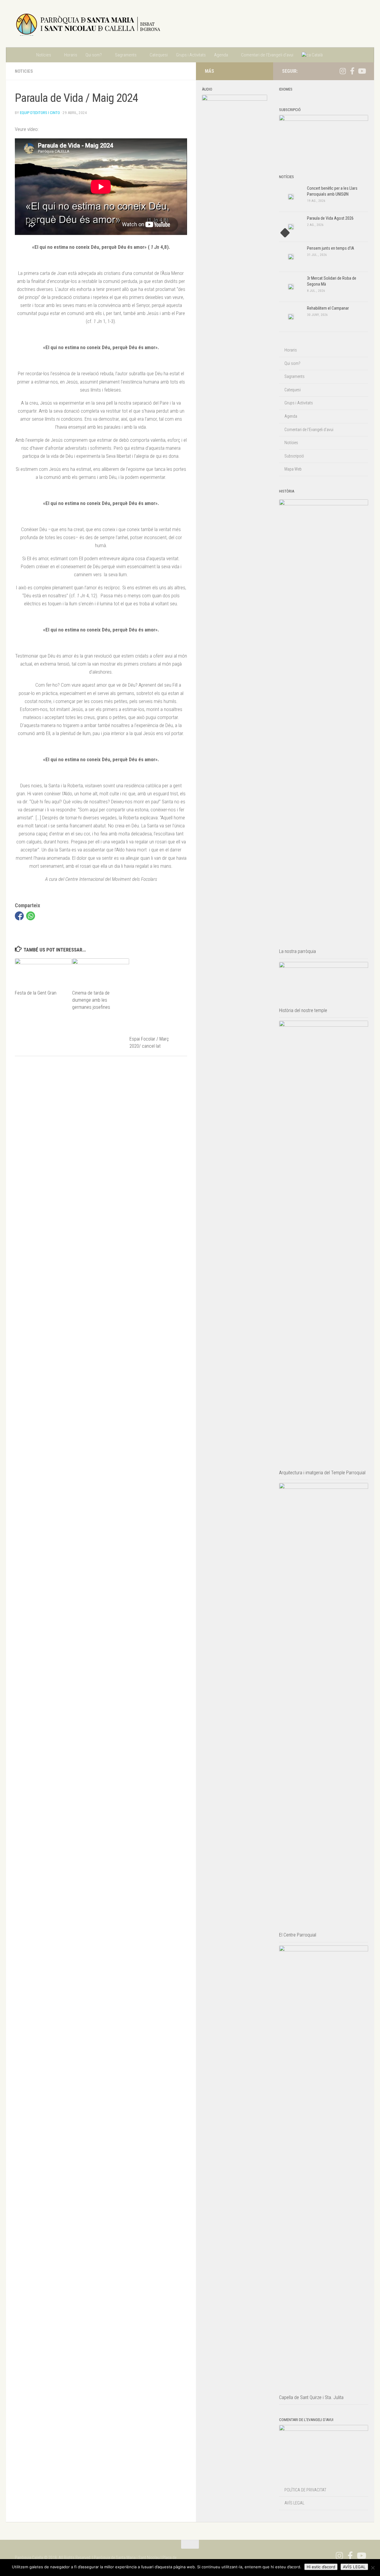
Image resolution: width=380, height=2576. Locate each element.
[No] (373, 2568)
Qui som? (94, 55)
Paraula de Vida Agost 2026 (330, 218)
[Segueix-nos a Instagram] (343, 71)
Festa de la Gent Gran (36, 993)
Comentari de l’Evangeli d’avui (267, 55)
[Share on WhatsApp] (31, 916)
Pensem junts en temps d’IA (331, 248)
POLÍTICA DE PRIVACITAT (305, 2490)
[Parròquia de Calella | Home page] (88, 24)
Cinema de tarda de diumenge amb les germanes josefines (91, 1000)
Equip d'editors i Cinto (40, 113)
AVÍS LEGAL (294, 2503)
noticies (24, 71)
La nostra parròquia (297, 951)
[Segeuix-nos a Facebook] (352, 71)
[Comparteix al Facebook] (19, 916)
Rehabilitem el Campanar (328, 308)
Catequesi (159, 55)
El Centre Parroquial (298, 1935)
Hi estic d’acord (321, 2567)
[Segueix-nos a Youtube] (362, 71)
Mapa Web (293, 469)
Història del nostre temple (303, 1010)
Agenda (221, 55)
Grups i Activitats (191, 55)
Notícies (44, 55)
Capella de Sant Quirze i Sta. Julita (311, 2397)
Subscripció (294, 456)
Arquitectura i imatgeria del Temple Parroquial (322, 1473)
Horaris (71, 55)
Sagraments (126, 55)
